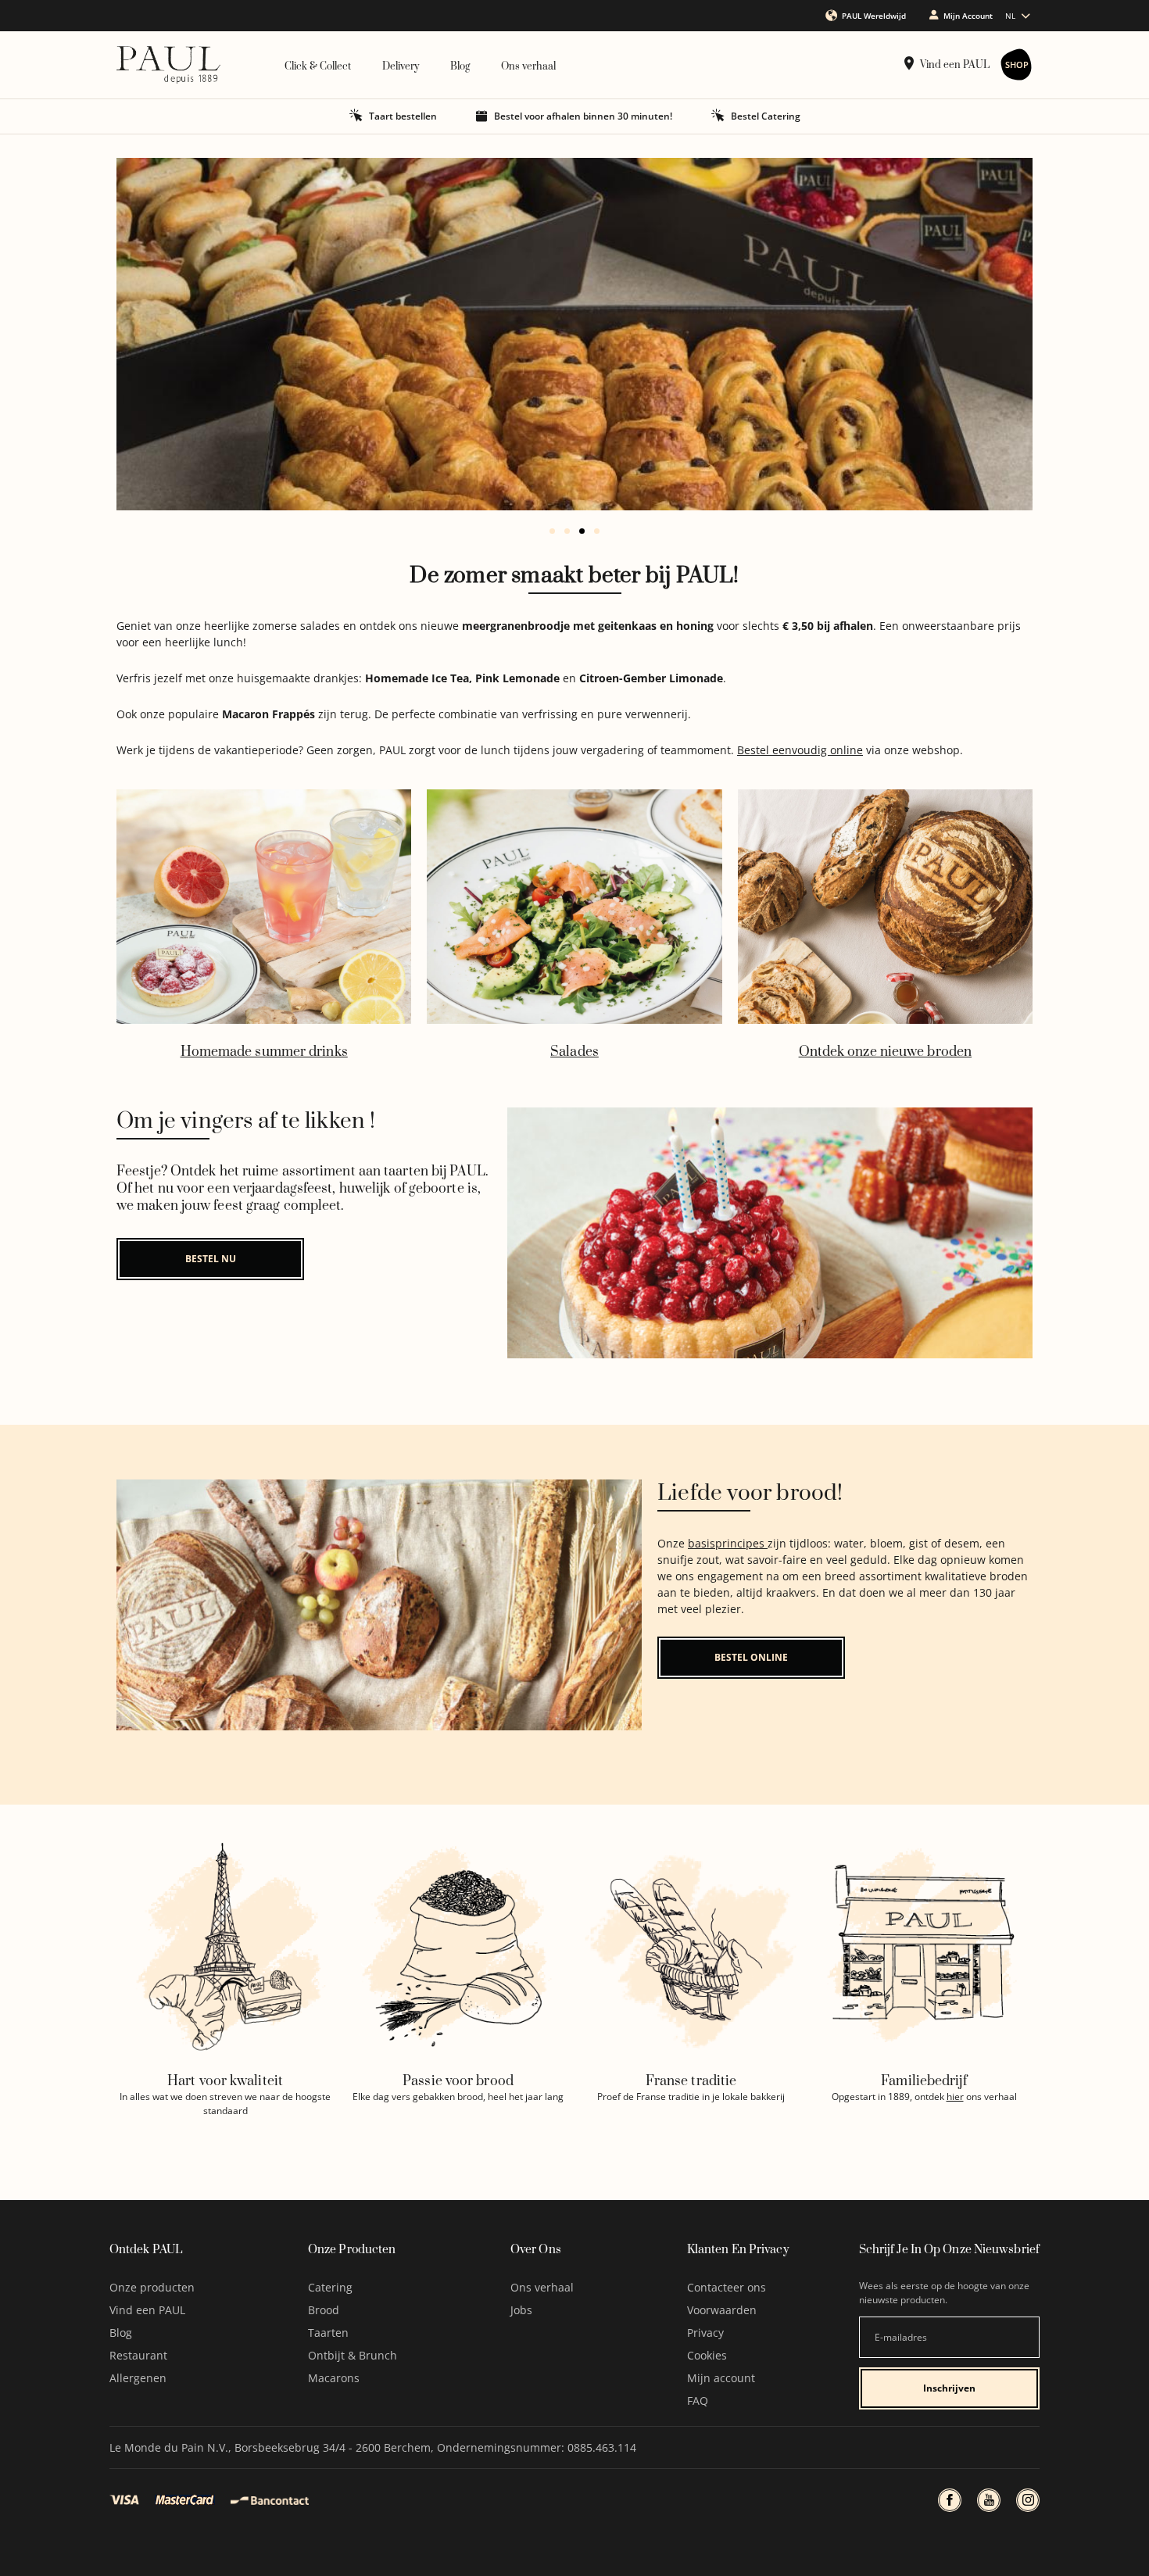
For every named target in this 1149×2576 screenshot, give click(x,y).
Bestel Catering (766, 116)
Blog (460, 66)
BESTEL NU (211, 1259)
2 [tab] (567, 531)
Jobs (521, 2310)
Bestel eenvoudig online (800, 750)
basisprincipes (728, 1543)
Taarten (328, 2333)
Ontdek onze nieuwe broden (886, 1052)
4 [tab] (597, 531)
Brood (324, 2310)
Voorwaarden (722, 2310)
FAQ (698, 2401)
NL (1010, 16)
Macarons (334, 2378)
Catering (330, 2287)
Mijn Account (968, 16)
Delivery (401, 66)
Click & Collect (318, 66)
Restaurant (138, 2355)
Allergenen (138, 2378)
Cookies (707, 2355)
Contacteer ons (727, 2287)
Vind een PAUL (955, 65)
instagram (1028, 2500)
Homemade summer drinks (264, 1052)
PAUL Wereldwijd (874, 16)
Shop (1017, 64)
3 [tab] (582, 531)
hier (955, 2097)
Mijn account (721, 2378)
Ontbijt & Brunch (353, 2355)
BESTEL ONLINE (751, 1657)
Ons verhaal (528, 66)
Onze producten (152, 2287)
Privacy (705, 2333)
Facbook (950, 2500)
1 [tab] (552, 531)
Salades (574, 1052)
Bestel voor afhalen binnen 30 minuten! (583, 116)
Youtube (989, 2500)
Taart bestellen (403, 116)
